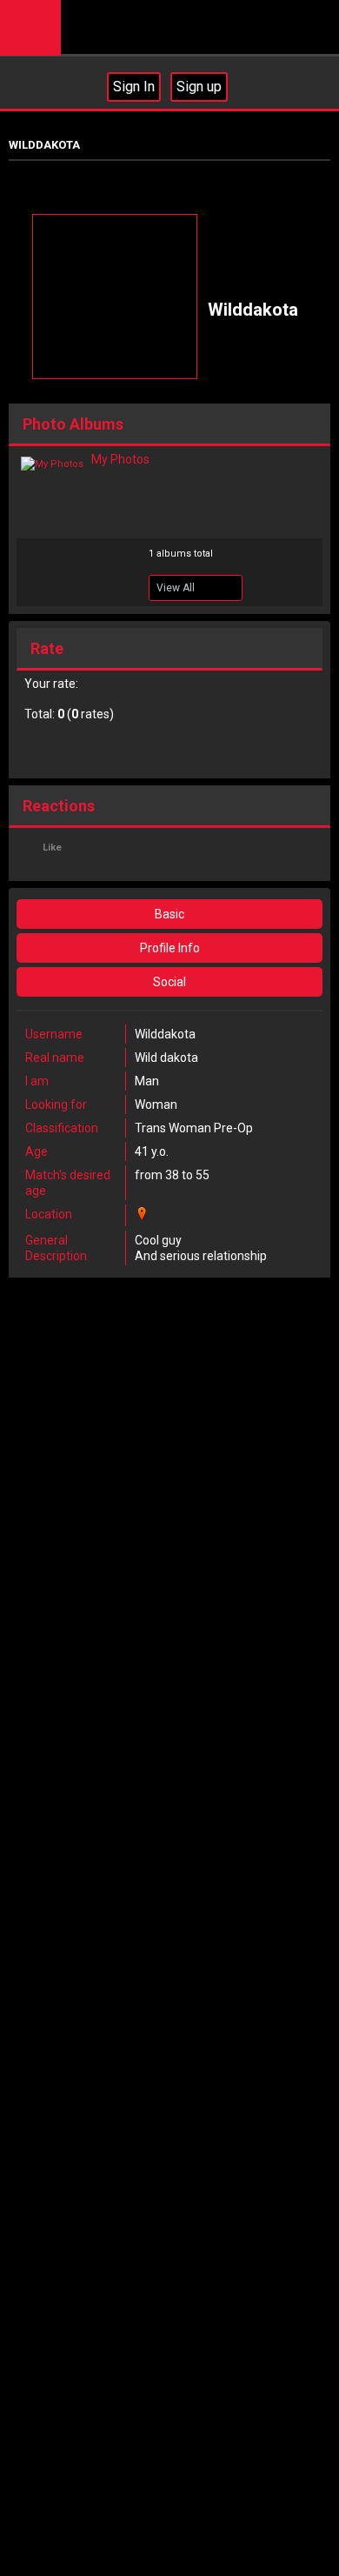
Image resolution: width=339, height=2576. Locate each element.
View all (176, 588)
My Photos (120, 459)
